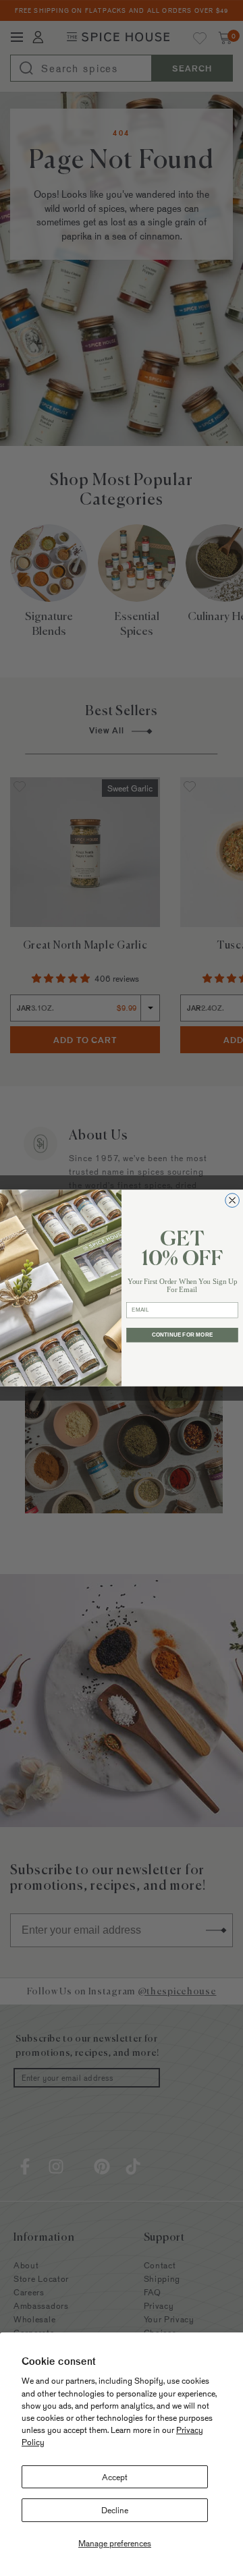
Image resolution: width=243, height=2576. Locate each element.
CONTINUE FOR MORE (182, 1335)
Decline (115, 2510)
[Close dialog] (233, 1201)
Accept (115, 2477)
